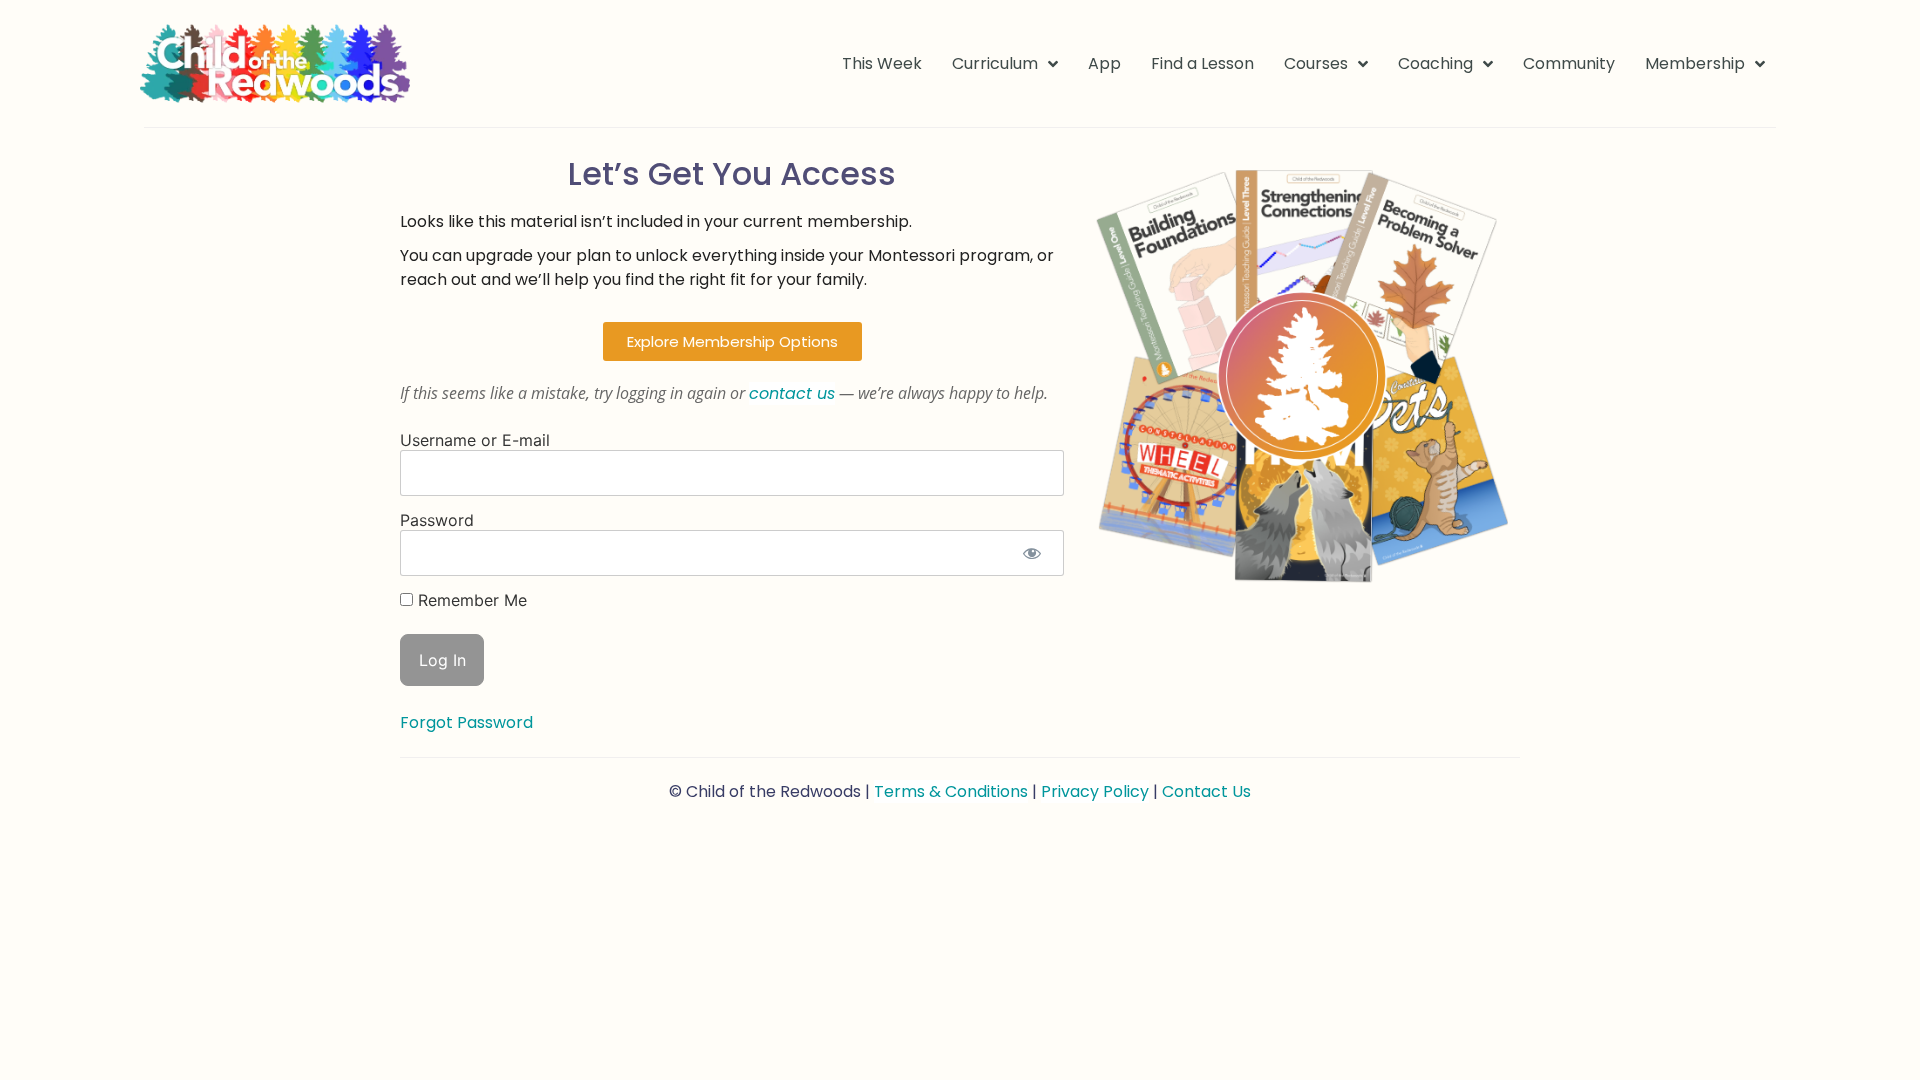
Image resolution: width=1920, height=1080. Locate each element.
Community (1569, 63)
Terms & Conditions (951, 791)
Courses (1316, 63)
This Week (882, 63)
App (1104, 63)
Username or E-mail (475, 440)
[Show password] (1031, 553)
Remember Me (470, 600)
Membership (1695, 63)
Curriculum (995, 63)
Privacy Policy (1095, 791)
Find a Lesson (1202, 63)
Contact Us (1206, 791)
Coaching (1435, 63)
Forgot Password (466, 722)
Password (437, 520)
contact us (792, 393)
